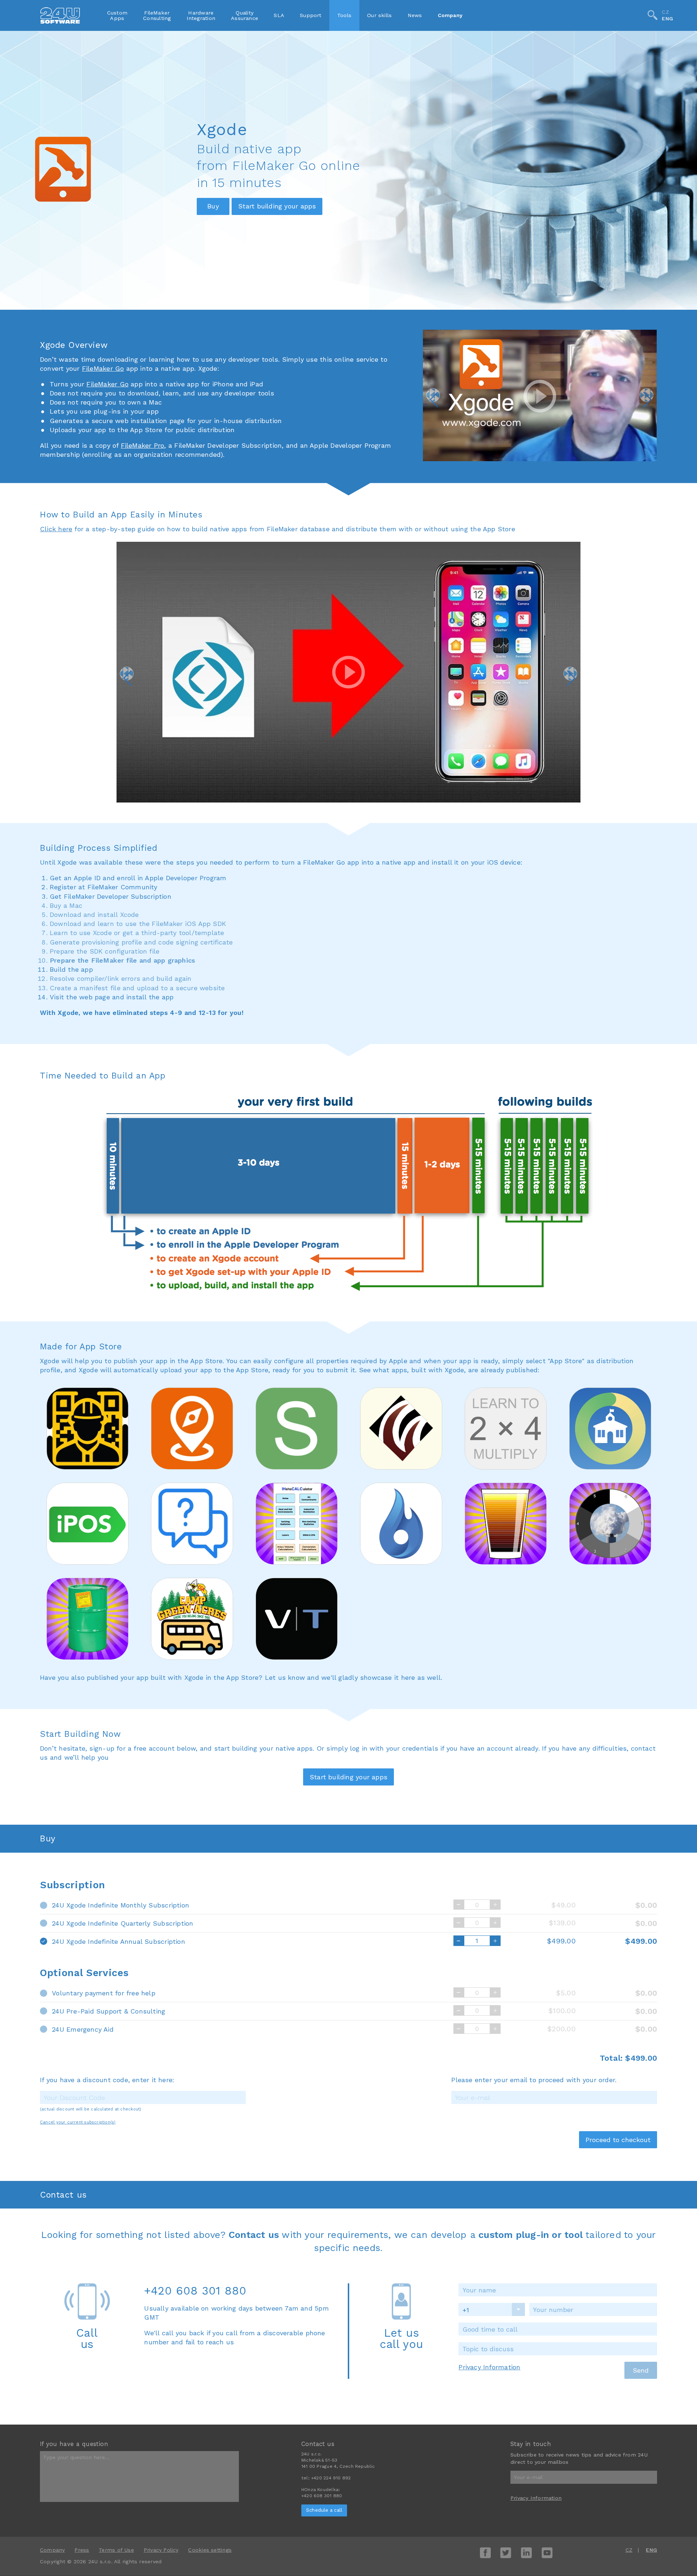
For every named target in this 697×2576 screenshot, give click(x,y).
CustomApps (117, 15)
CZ (665, 12)
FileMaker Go (103, 368)
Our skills (379, 15)
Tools (344, 15)
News (415, 15)
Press (82, 2550)
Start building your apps (277, 206)
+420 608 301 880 (195, 2291)
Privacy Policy (161, 2550)
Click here (56, 529)
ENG (667, 19)
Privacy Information (489, 2367)
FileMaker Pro (143, 445)
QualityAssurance (244, 15)
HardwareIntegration (201, 15)
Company (450, 15)
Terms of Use (116, 2550)
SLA (279, 15)
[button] (433, 395)
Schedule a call (324, 2510)
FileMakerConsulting (157, 15)
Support (311, 15)
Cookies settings (210, 2550)
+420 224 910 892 (331, 2478)
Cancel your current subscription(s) (78, 2122)
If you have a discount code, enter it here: (107, 2080)
